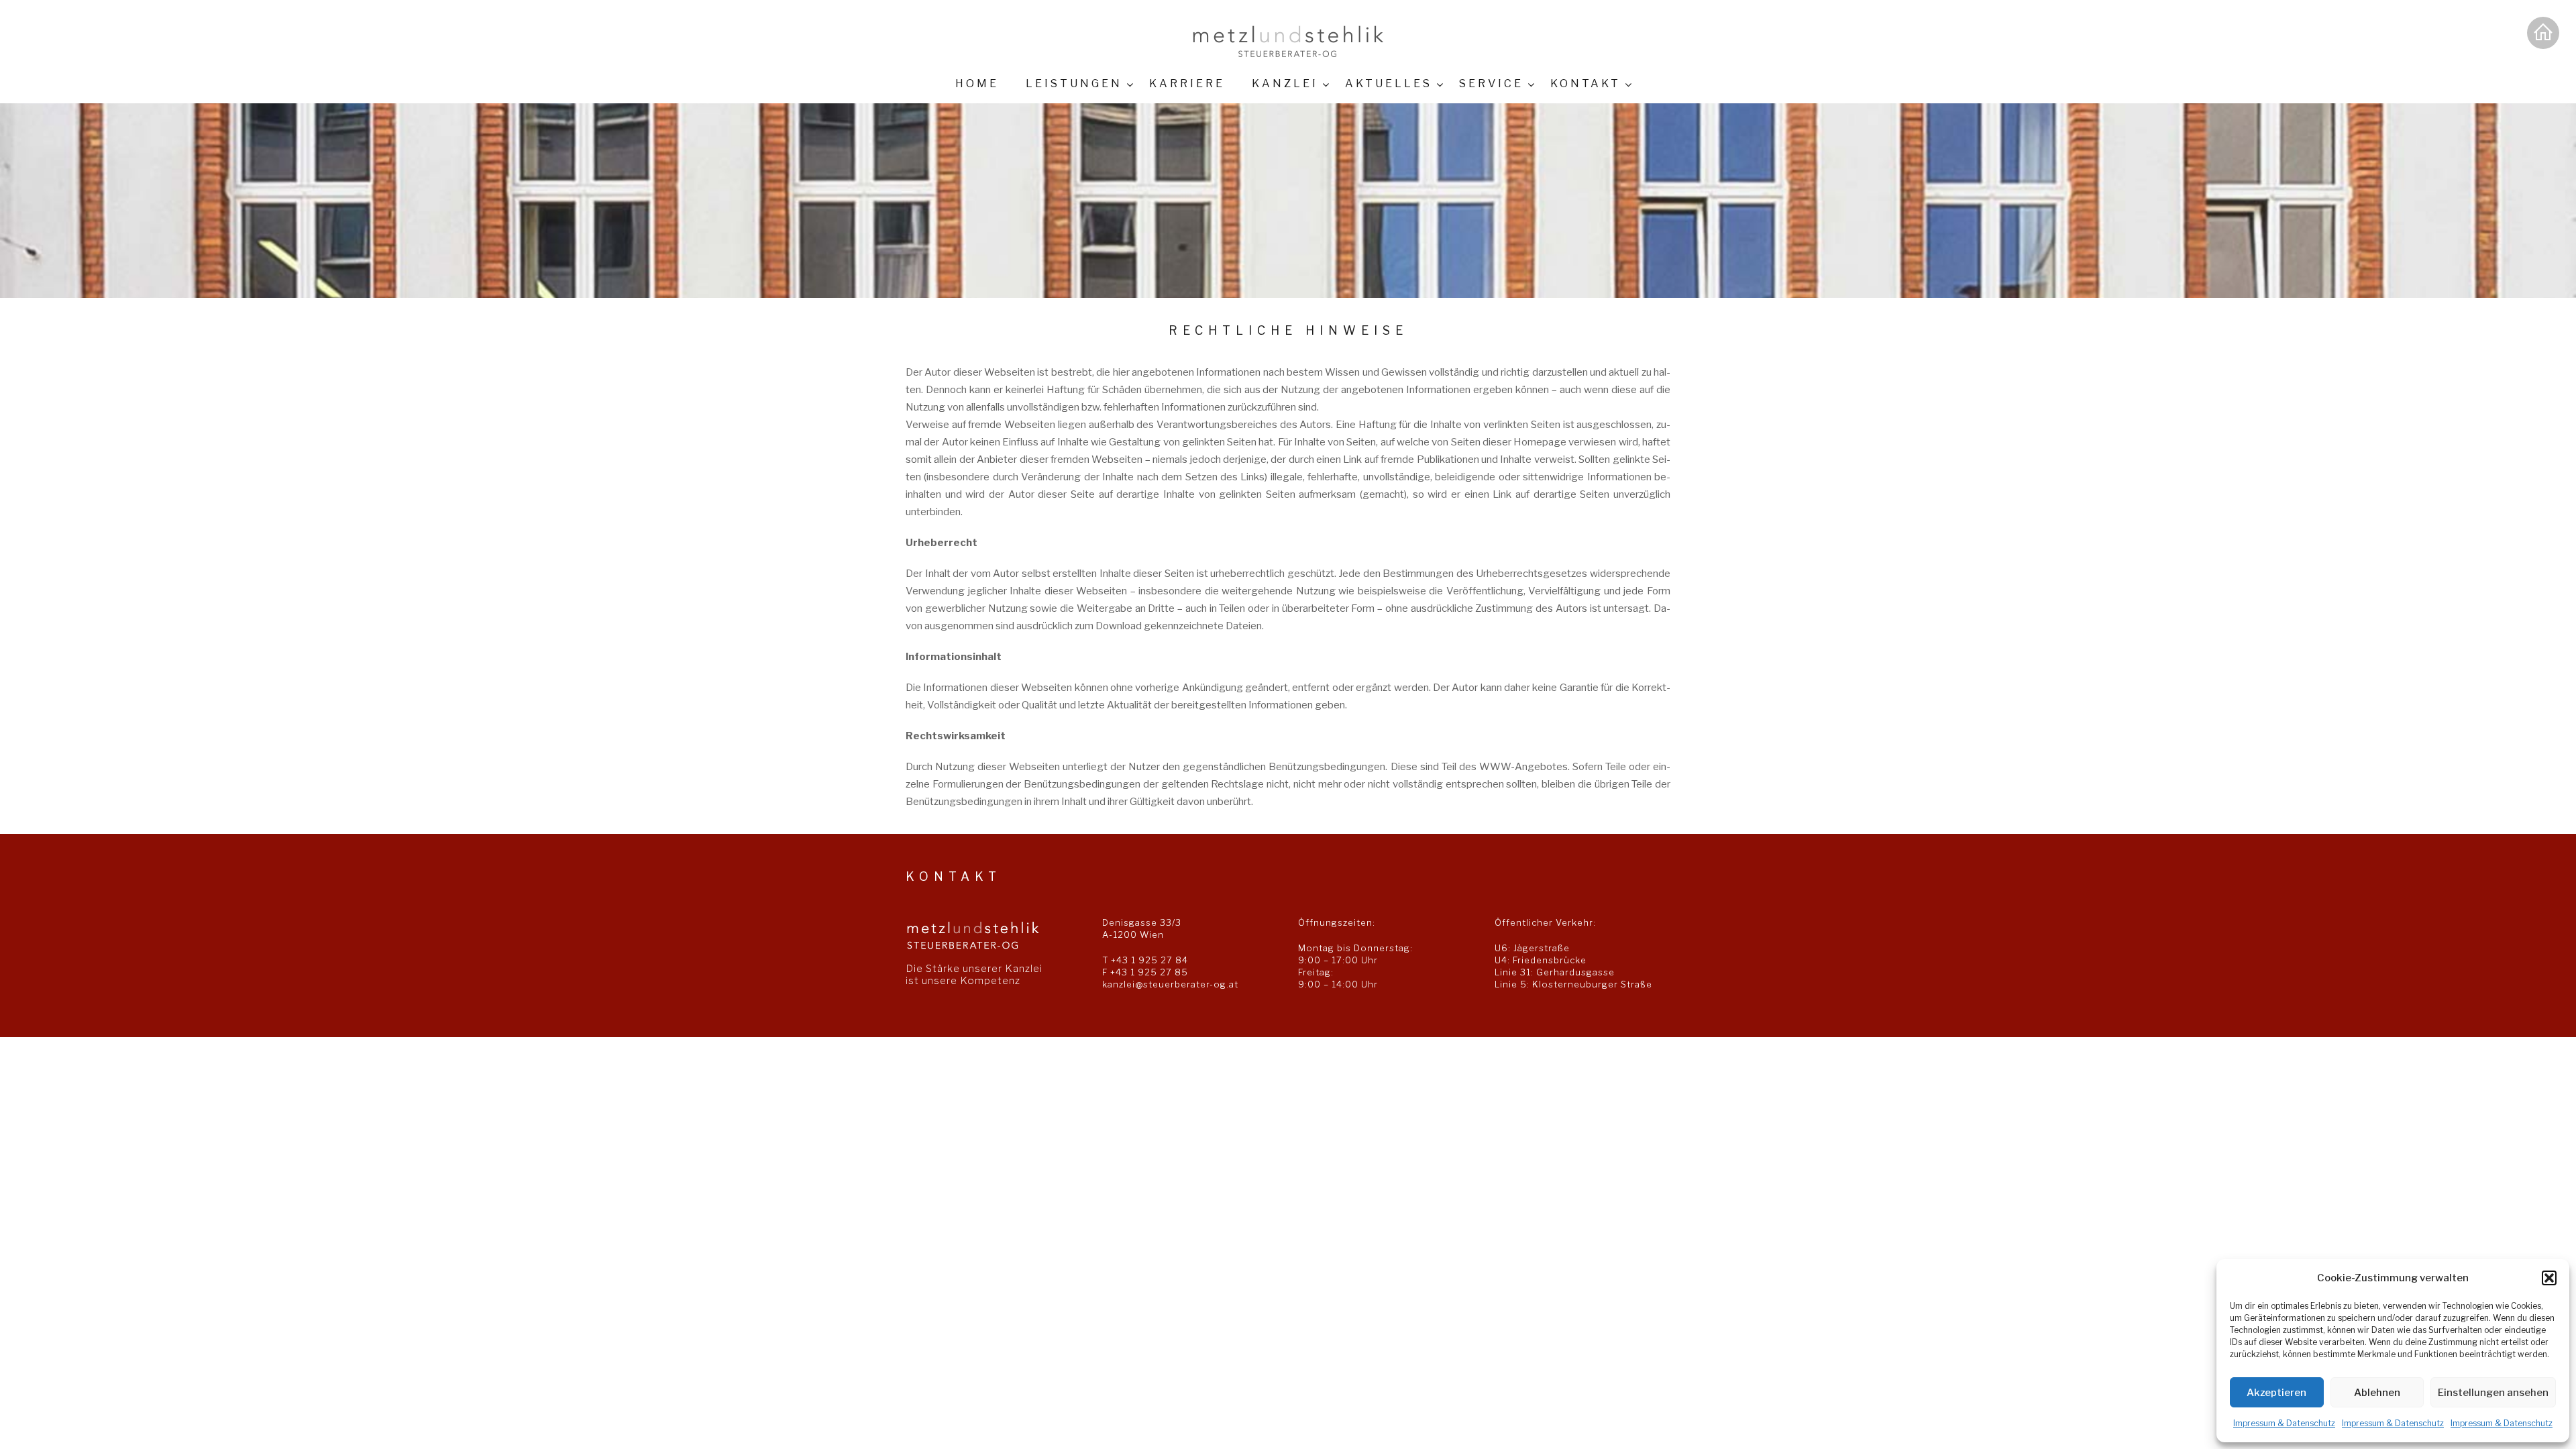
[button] (2549, 1278)
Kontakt (1586, 84)
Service (1491, 84)
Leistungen (1074, 84)
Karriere (1187, 84)
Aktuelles (1389, 84)
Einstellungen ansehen (2493, 1393)
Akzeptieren (2276, 1393)
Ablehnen (2377, 1393)
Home (977, 84)
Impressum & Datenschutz (2284, 1423)
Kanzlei (1285, 84)
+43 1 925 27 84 (1149, 960)
